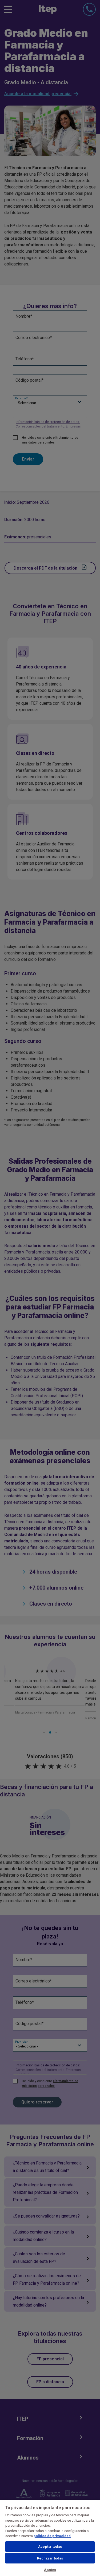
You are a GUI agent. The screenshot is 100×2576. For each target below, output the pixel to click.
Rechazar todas (50, 2558)
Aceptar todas (50, 2547)
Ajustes (50, 2570)
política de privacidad (52, 2536)
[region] (50, 2538)
